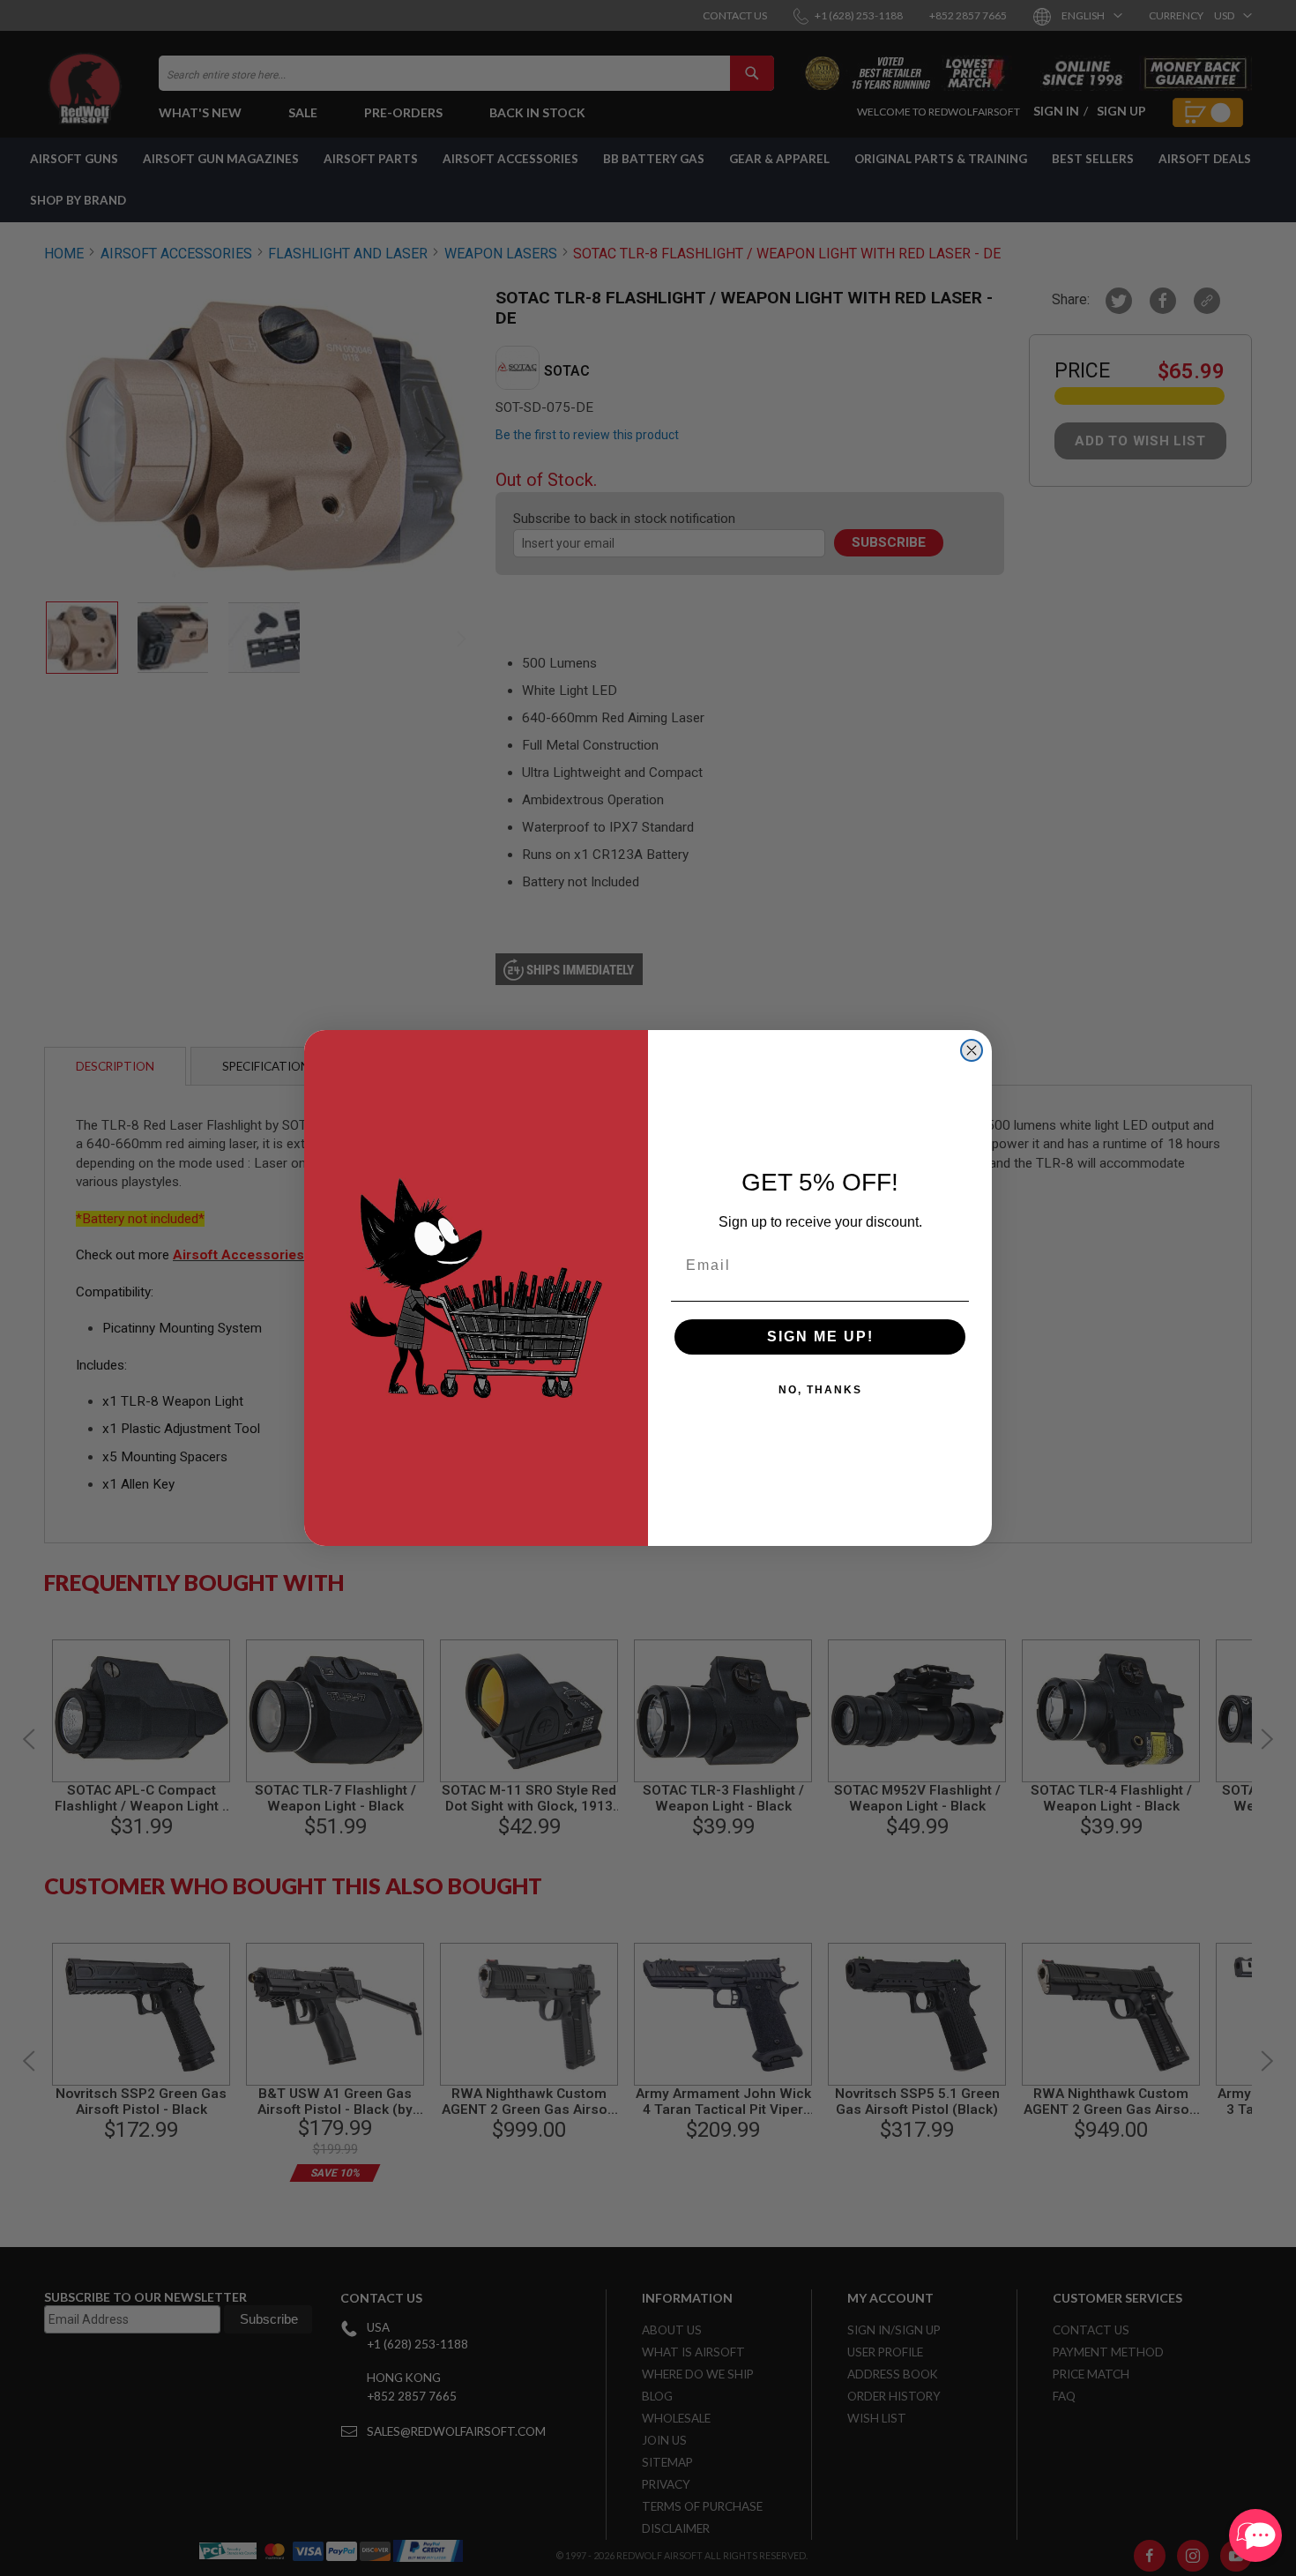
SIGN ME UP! (820, 1337)
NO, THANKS (820, 1390)
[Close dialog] (972, 1050)
